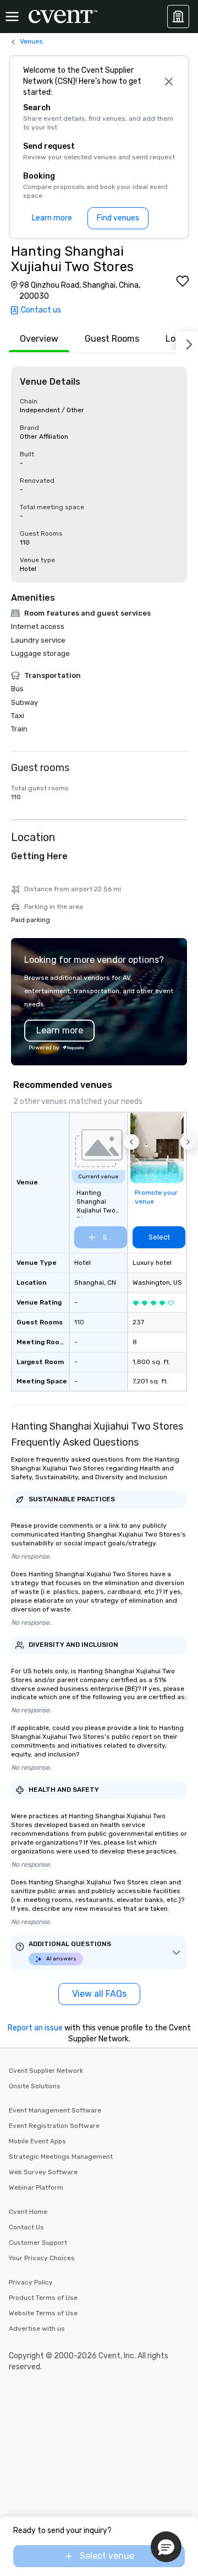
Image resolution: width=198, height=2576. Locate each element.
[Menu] (12, 17)
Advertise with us (37, 2329)
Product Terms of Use (43, 2298)
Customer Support (38, 2243)
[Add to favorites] (183, 281)
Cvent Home (28, 2212)
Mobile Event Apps (37, 2141)
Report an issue (35, 2028)
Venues (31, 41)
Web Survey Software (43, 2172)
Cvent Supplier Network (46, 2071)
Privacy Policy (31, 2282)
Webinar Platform (36, 2187)
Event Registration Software (54, 2126)
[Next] (187, 342)
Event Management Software (55, 2110)
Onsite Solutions (35, 2086)
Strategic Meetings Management (61, 2157)
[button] (131, 1142)
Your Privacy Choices (42, 2258)
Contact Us (26, 2227)
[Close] (169, 82)
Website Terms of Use (43, 2313)
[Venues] (178, 17)
